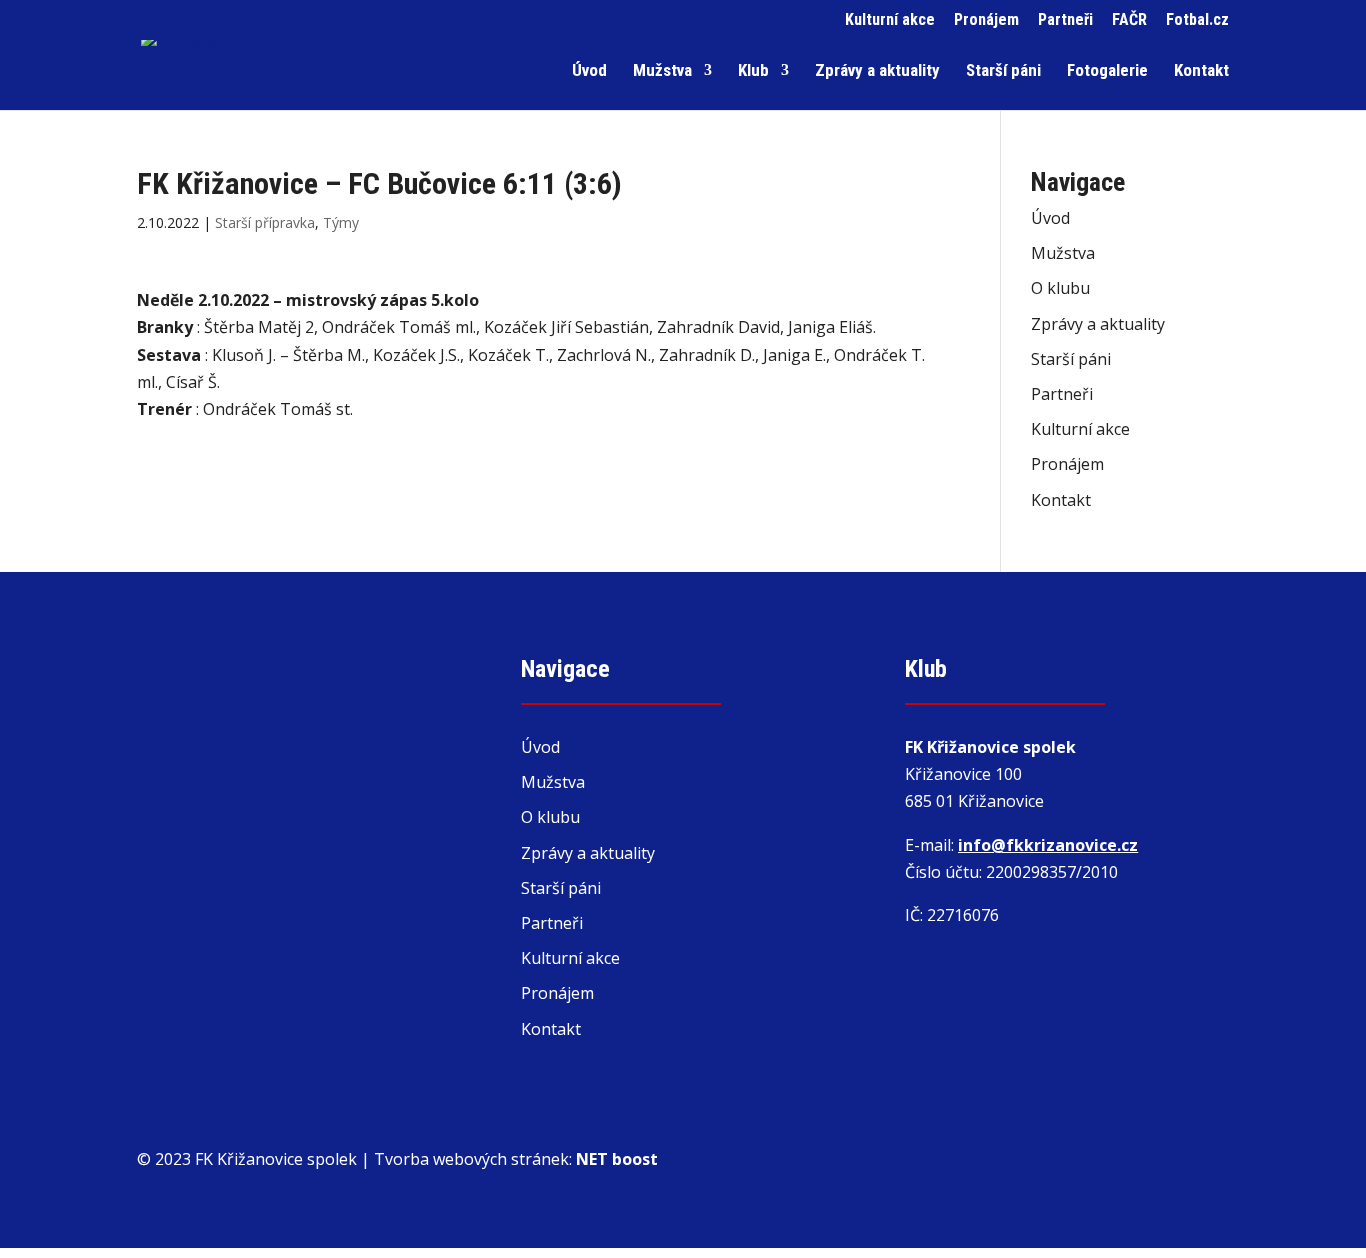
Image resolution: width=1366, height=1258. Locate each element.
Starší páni (1003, 71)
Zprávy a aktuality (877, 71)
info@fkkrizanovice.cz (1048, 845)
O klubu (1060, 288)
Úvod (589, 71)
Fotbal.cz (1197, 20)
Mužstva (662, 71)
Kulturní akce (890, 20)
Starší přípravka (265, 222)
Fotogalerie (1107, 71)
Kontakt (1201, 71)
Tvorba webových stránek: (516, 1159)
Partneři (1065, 20)
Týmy (341, 222)
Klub (753, 71)
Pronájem (986, 20)
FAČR (1129, 20)
